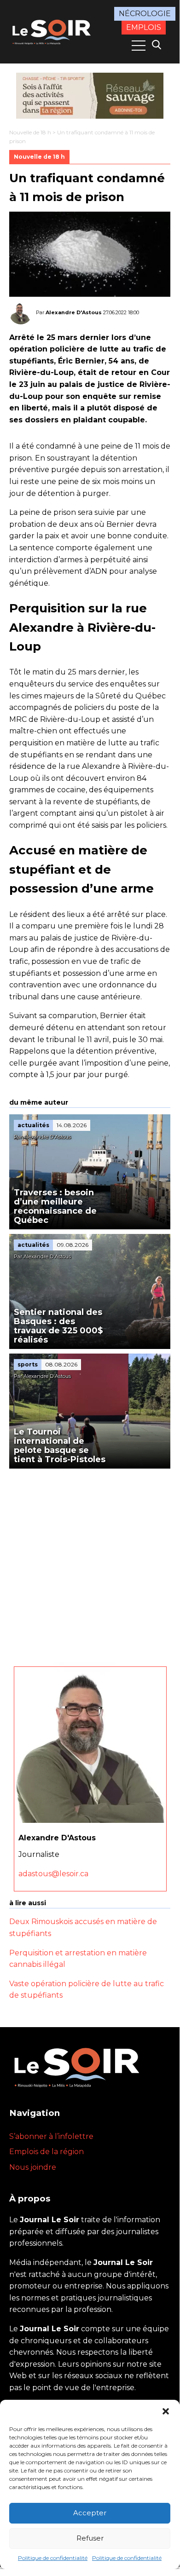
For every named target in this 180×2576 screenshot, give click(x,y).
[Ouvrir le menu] (139, 46)
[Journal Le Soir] (52, 31)
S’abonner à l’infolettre (51, 2136)
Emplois (144, 27)
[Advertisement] (90, 1563)
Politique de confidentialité (53, 2558)
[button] (166, 2411)
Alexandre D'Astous (74, 312)
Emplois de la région (46, 2152)
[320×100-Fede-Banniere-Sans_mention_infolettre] (90, 96)
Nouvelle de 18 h (30, 132)
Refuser (90, 2538)
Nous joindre (33, 2167)
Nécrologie (145, 14)
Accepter (90, 2513)
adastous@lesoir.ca (53, 1874)
